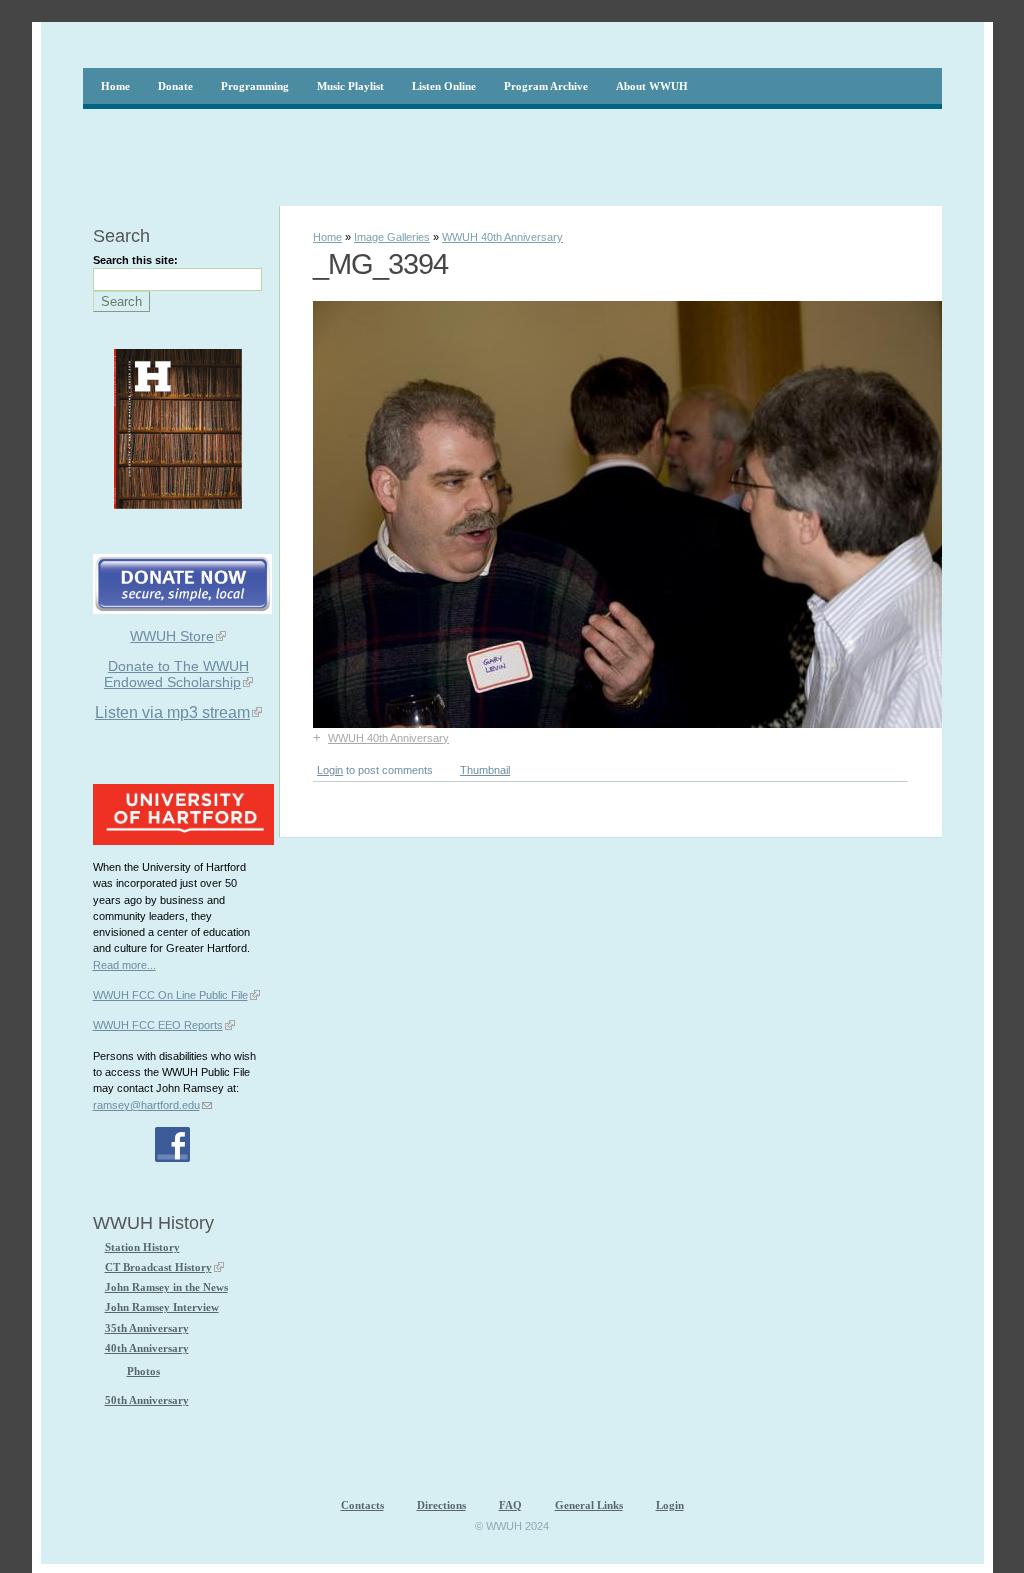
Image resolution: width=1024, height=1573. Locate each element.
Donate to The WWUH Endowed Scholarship (176, 674)
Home (327, 237)
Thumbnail (485, 770)
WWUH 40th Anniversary (502, 237)
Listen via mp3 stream (172, 712)
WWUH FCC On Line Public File (170, 995)
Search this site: (135, 260)
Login (330, 770)
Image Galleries (392, 237)
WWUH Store (172, 636)
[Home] (904, 45)
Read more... (124, 965)
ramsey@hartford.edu (146, 1105)
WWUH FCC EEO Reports (158, 1025)
